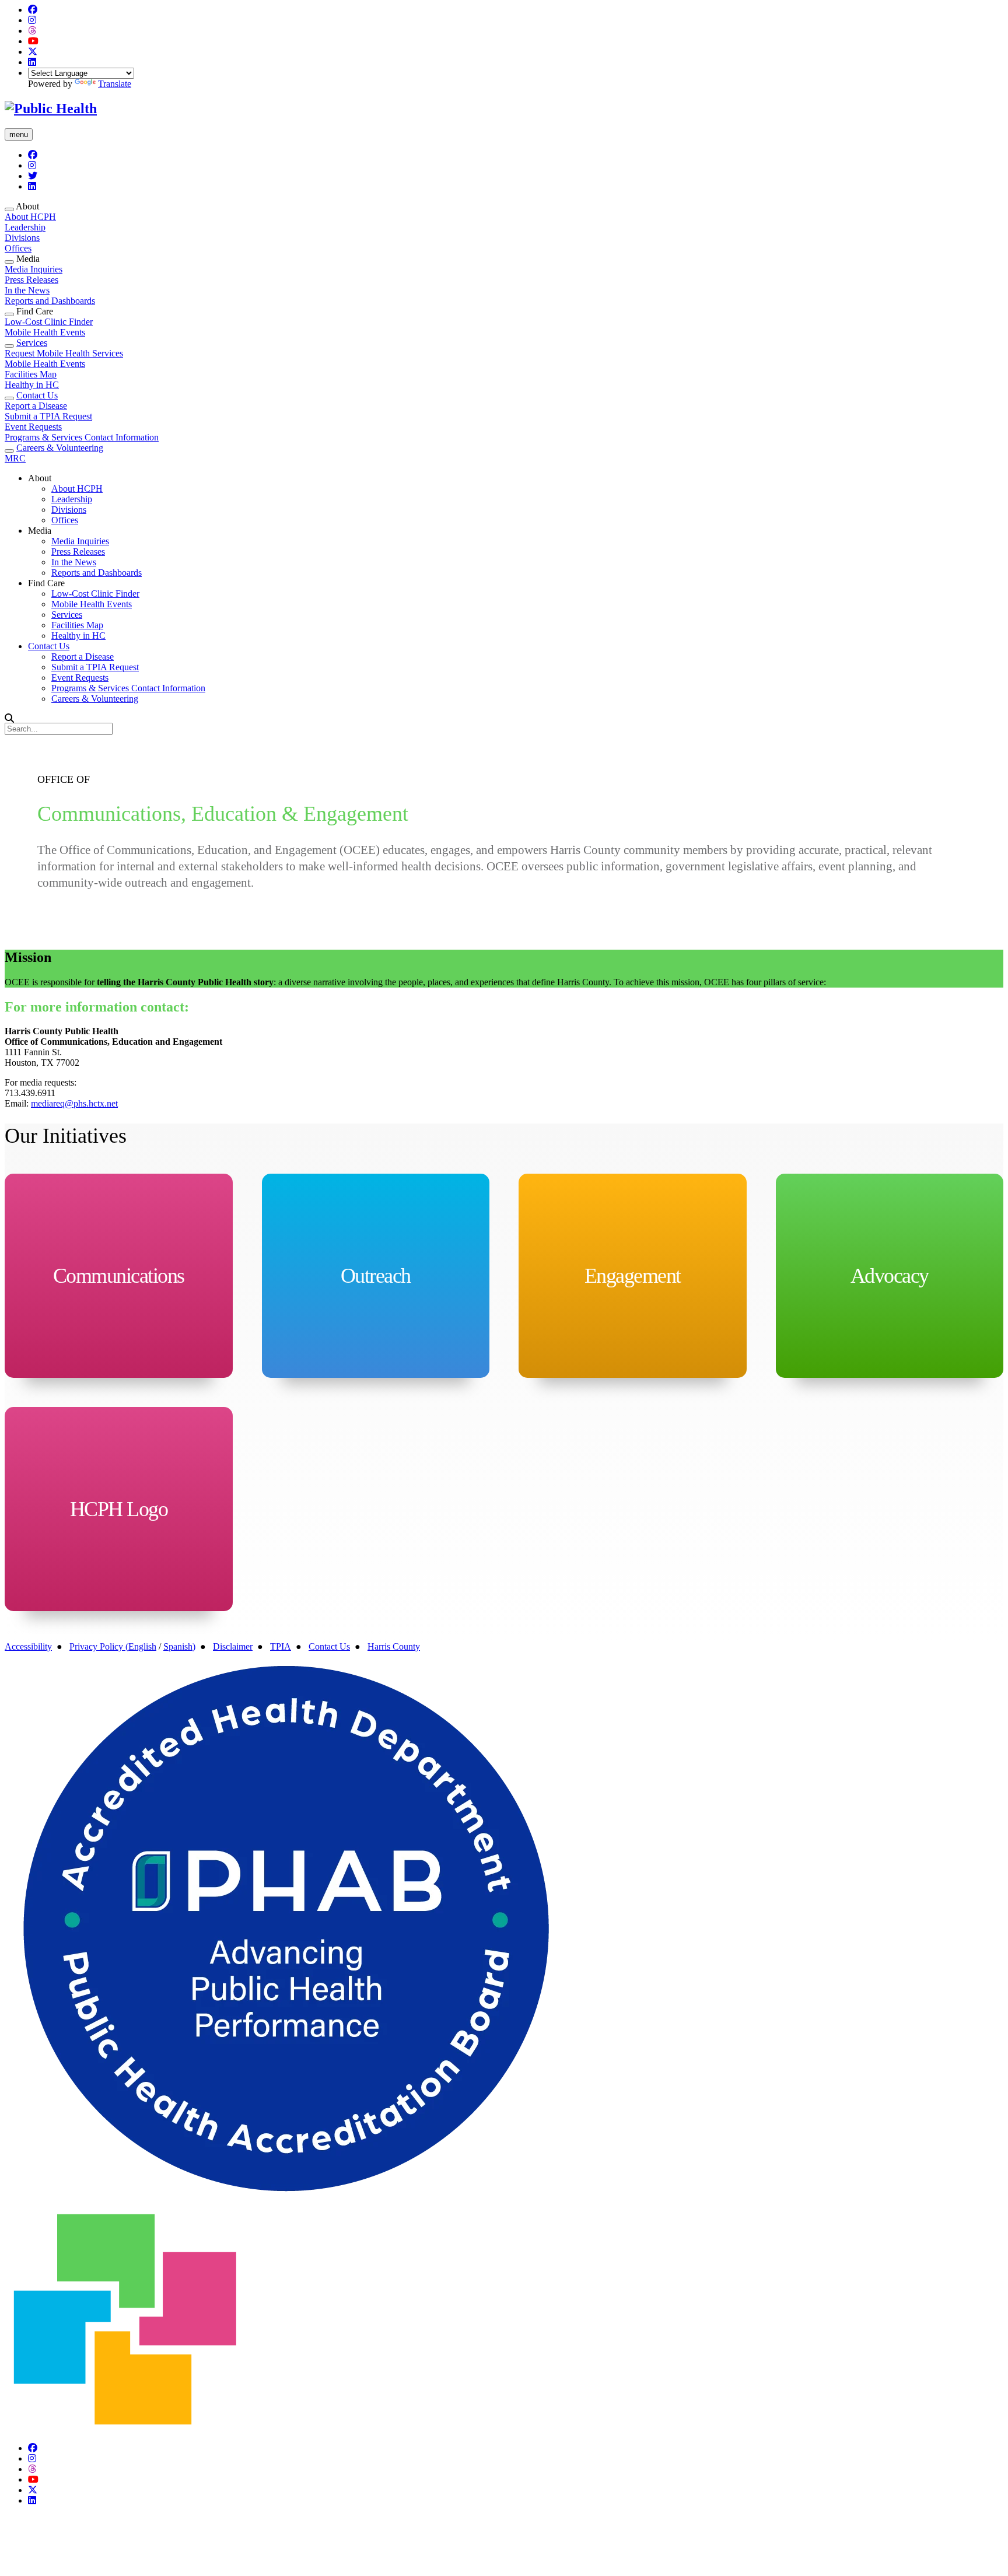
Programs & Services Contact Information (82, 437)
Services (32, 343)
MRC (15, 458)
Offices (18, 248)
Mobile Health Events (45, 332)
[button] (9, 209)
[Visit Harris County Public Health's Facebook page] (33, 10)
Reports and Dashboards (50, 301)
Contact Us (37, 395)
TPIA (281, 1646)
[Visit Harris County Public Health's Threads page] (32, 31)
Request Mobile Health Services (64, 353)
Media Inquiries (34, 269)
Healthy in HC (32, 385)
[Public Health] (51, 108)
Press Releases (32, 280)
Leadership (25, 227)
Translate (115, 84)
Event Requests (33, 427)
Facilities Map (31, 374)
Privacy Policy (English (113, 1646)
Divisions (22, 238)
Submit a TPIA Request (48, 416)
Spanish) (179, 1646)
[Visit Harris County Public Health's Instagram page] (32, 20)
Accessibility (28, 1646)
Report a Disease (36, 406)
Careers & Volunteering (60, 448)
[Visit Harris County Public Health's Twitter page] (33, 52)
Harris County (394, 1646)
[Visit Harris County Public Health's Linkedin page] (32, 62)
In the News (27, 290)
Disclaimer (233, 1646)
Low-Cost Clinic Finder (49, 322)
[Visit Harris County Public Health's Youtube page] (33, 41)
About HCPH (30, 217)
